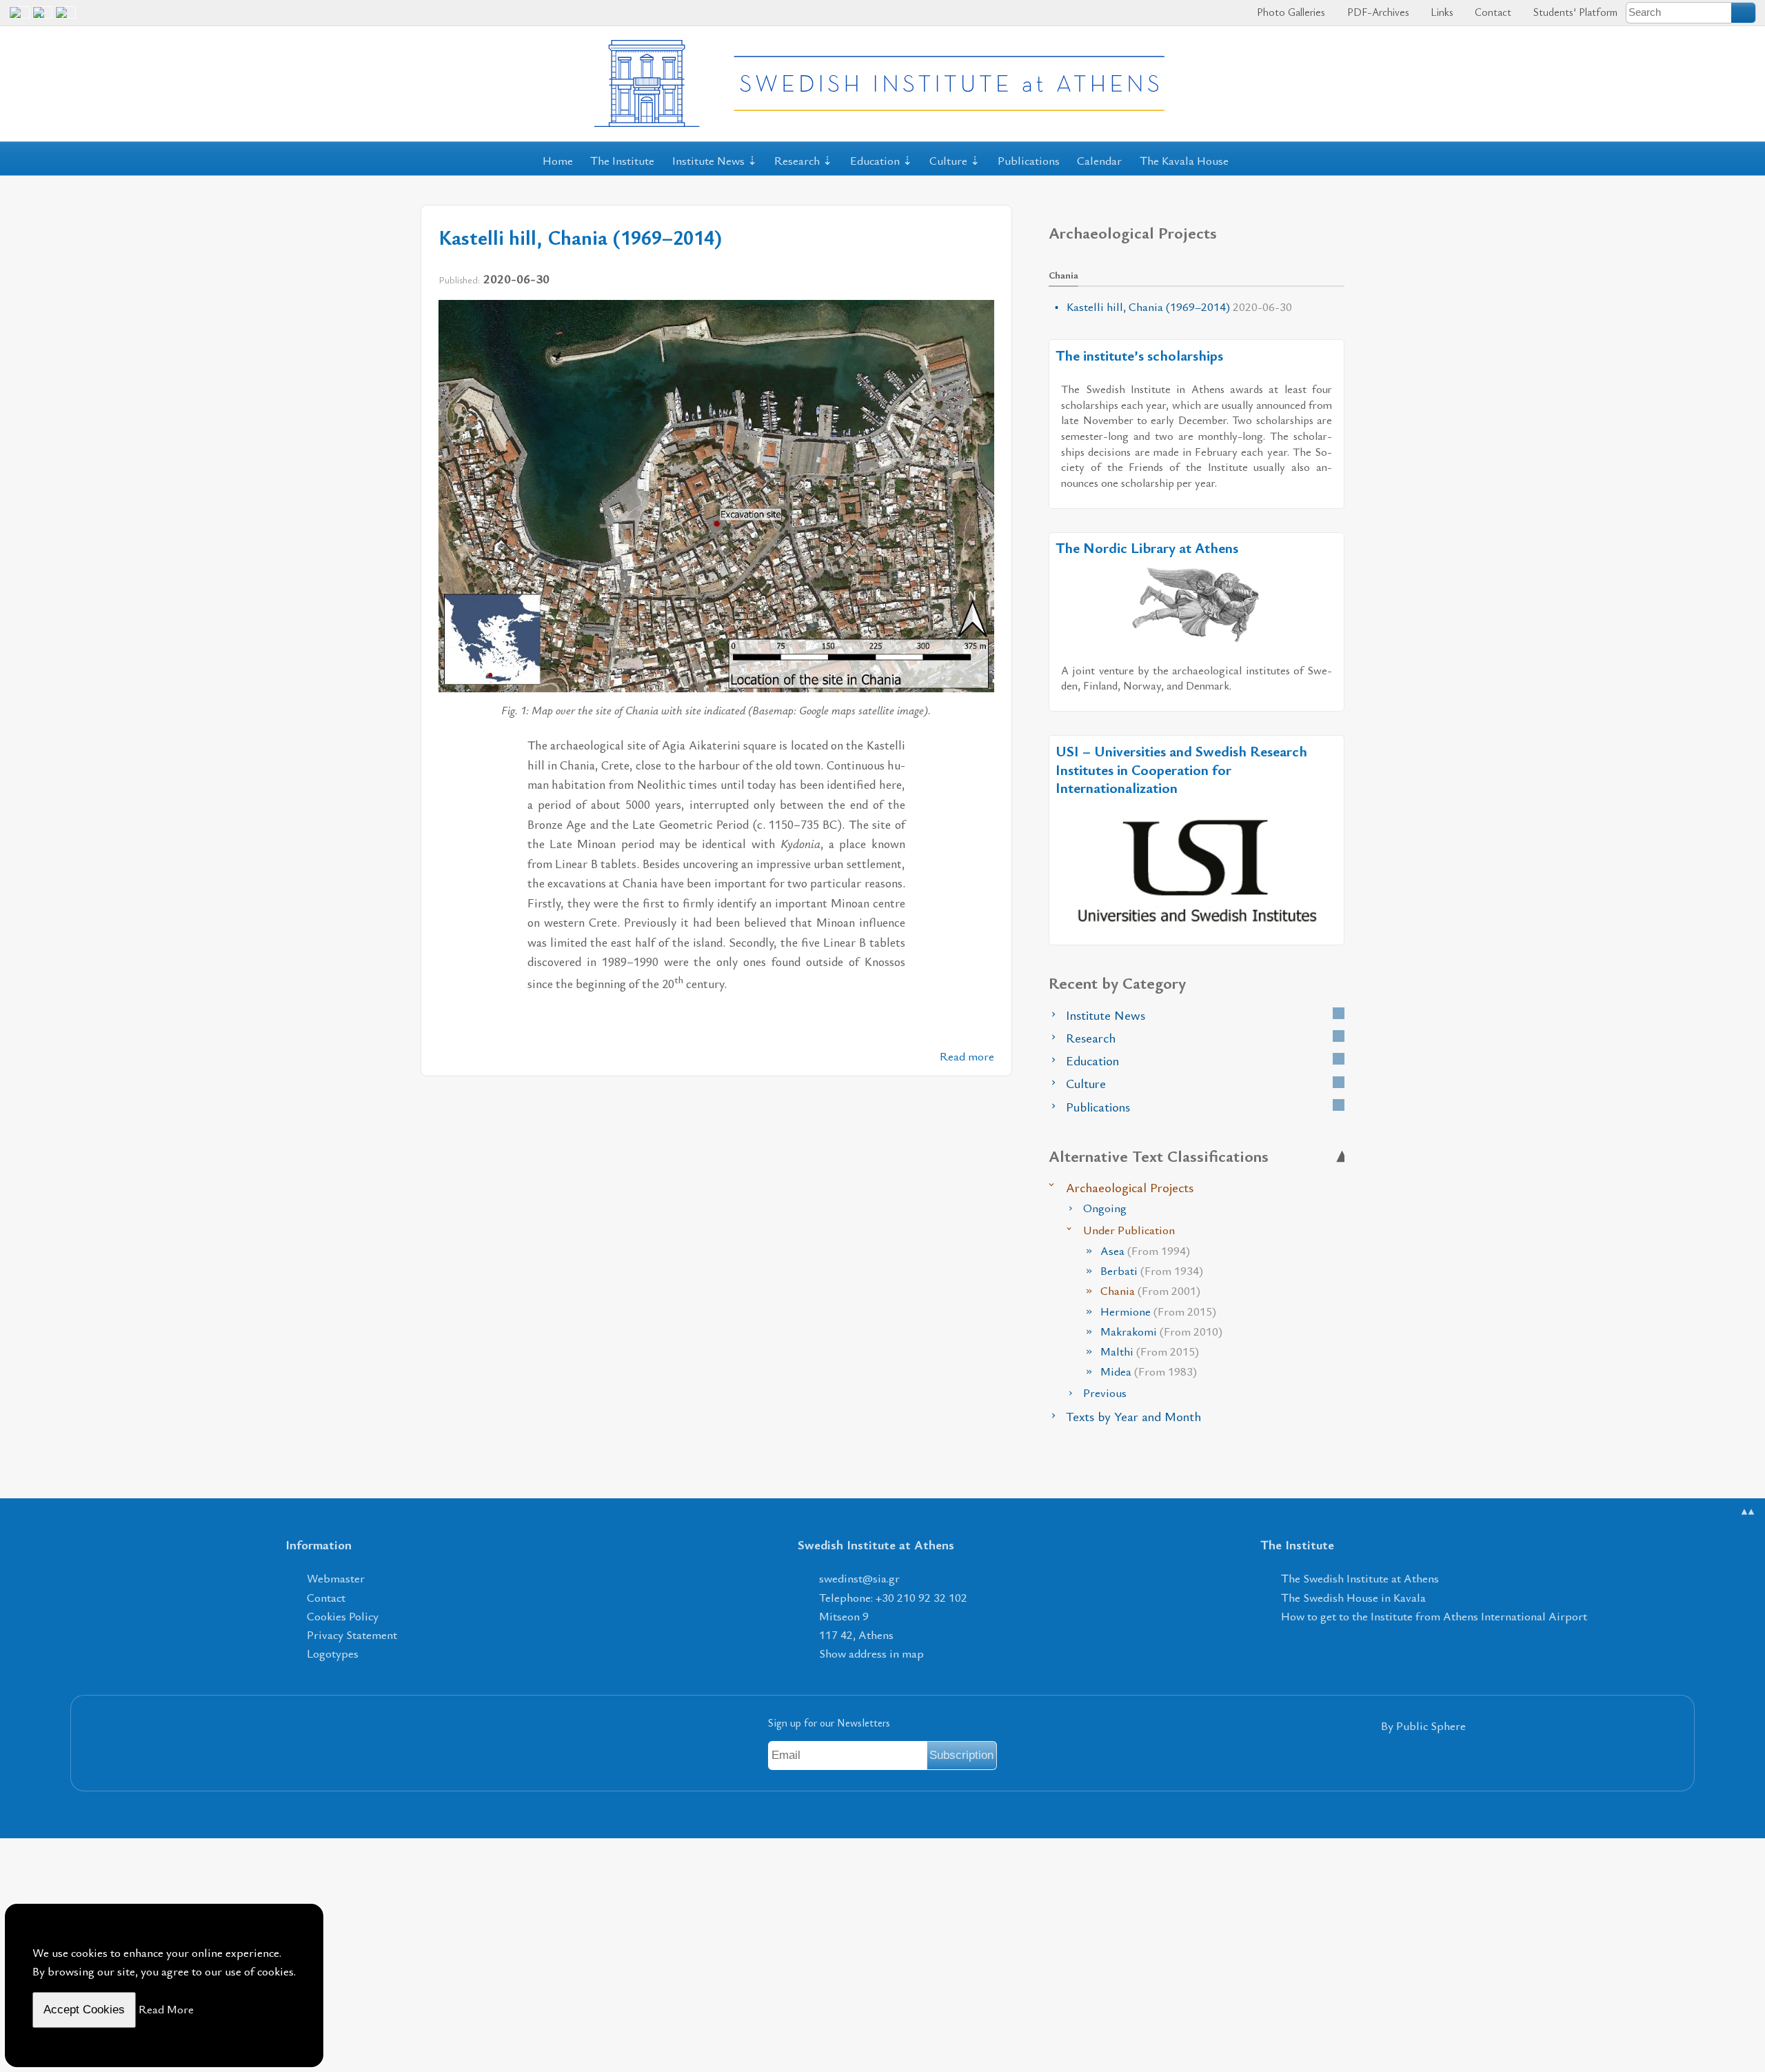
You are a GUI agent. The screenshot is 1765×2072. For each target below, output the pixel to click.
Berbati (1152, 1270)
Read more (967, 1056)
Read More (166, 2009)
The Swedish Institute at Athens (1360, 1578)
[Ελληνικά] (43, 18)
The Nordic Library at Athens (1147, 547)
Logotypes (333, 1653)
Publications (1029, 160)
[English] (19, 18)
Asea (1145, 1250)
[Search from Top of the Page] (1744, 12)
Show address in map (871, 1653)
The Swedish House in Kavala (1353, 1597)
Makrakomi (1161, 1331)
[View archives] (1339, 1013)
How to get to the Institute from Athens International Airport (1434, 1616)
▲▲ (1748, 1511)
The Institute (622, 160)
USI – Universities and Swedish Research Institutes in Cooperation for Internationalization (1181, 769)
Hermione (1158, 1311)
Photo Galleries (1290, 12)
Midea (1149, 1371)
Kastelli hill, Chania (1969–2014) (580, 237)
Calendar (1099, 160)
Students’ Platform (1574, 12)
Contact (1492, 12)
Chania (1150, 1290)
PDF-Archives (1376, 12)
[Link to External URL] (1197, 604)
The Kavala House (1184, 160)
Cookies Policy (343, 1616)
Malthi (1150, 1351)
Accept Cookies (84, 2010)
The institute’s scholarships (1139, 355)
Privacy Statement (352, 1635)
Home (558, 160)
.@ (859, 1578)
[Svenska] (65, 18)
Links (1441, 12)
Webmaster (336, 1578)
